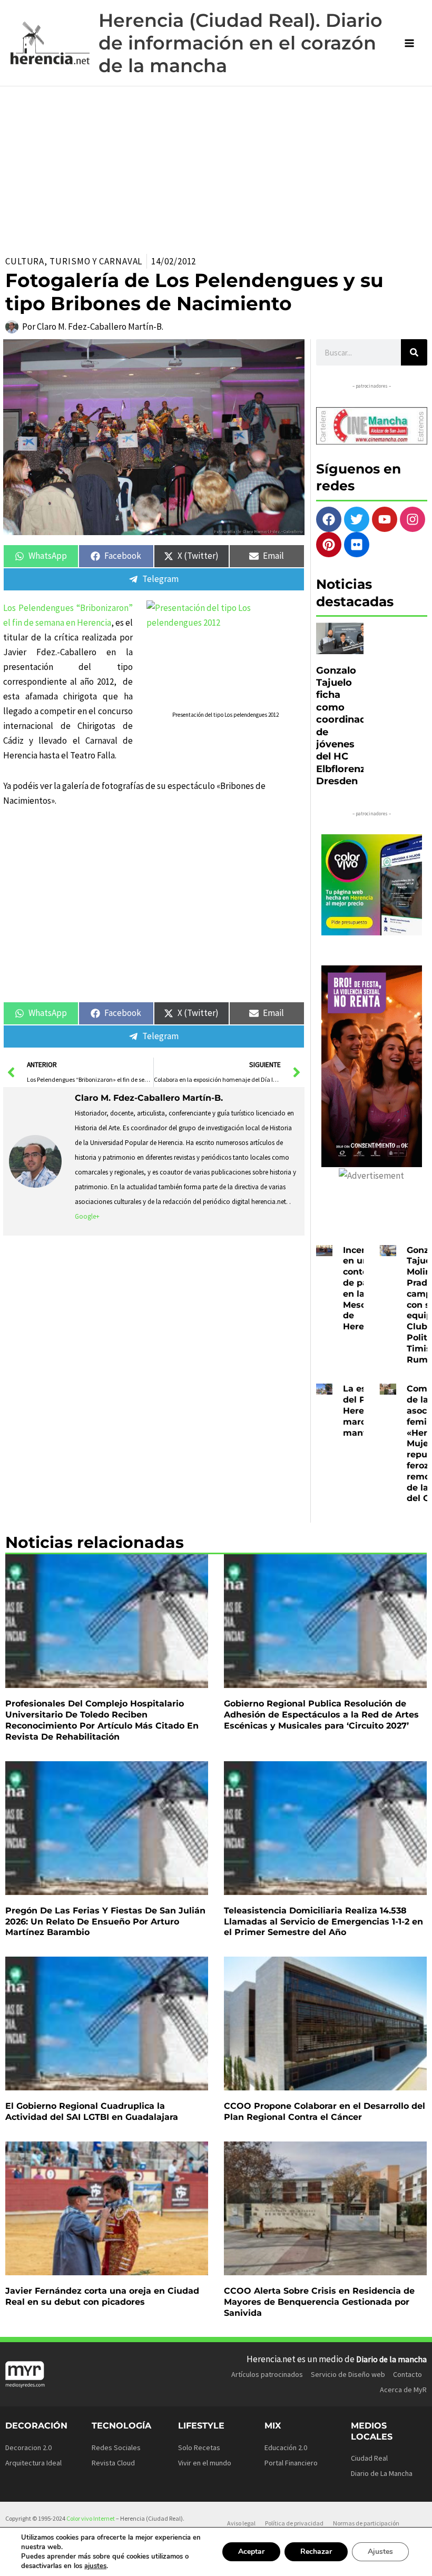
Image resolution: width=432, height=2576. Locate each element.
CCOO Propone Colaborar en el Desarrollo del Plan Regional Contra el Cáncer (325, 2111)
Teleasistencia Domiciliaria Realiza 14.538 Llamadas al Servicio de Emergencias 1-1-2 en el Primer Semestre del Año (323, 1922)
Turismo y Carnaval (96, 261)
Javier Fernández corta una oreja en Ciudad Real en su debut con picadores (102, 2296)
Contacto (408, 2374)
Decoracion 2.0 (28, 2447)
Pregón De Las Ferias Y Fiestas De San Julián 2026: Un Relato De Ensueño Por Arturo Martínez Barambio (105, 1922)
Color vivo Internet (91, 2518)
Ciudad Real (369, 2458)
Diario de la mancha (391, 2359)
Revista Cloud (113, 2463)
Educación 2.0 (286, 2447)
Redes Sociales (116, 2447)
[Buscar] (414, 352)
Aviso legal (241, 2523)
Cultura (25, 261)
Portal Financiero (291, 2463)
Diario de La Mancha (382, 2473)
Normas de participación (366, 2523)
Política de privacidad (294, 2523)
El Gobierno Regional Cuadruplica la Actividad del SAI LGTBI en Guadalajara (92, 2111)
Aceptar (251, 2552)
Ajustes (380, 2552)
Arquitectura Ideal (33, 2463)
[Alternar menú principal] (410, 43)
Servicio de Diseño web (348, 2374)
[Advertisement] (216, 165)
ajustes (95, 2566)
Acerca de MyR (403, 2390)
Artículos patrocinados (267, 2374)
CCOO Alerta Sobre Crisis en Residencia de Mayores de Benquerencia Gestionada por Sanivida (319, 2302)
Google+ (87, 1216)
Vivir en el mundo (205, 2463)
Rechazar (316, 2552)
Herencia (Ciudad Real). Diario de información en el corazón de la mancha (240, 43)
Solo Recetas (199, 2447)
